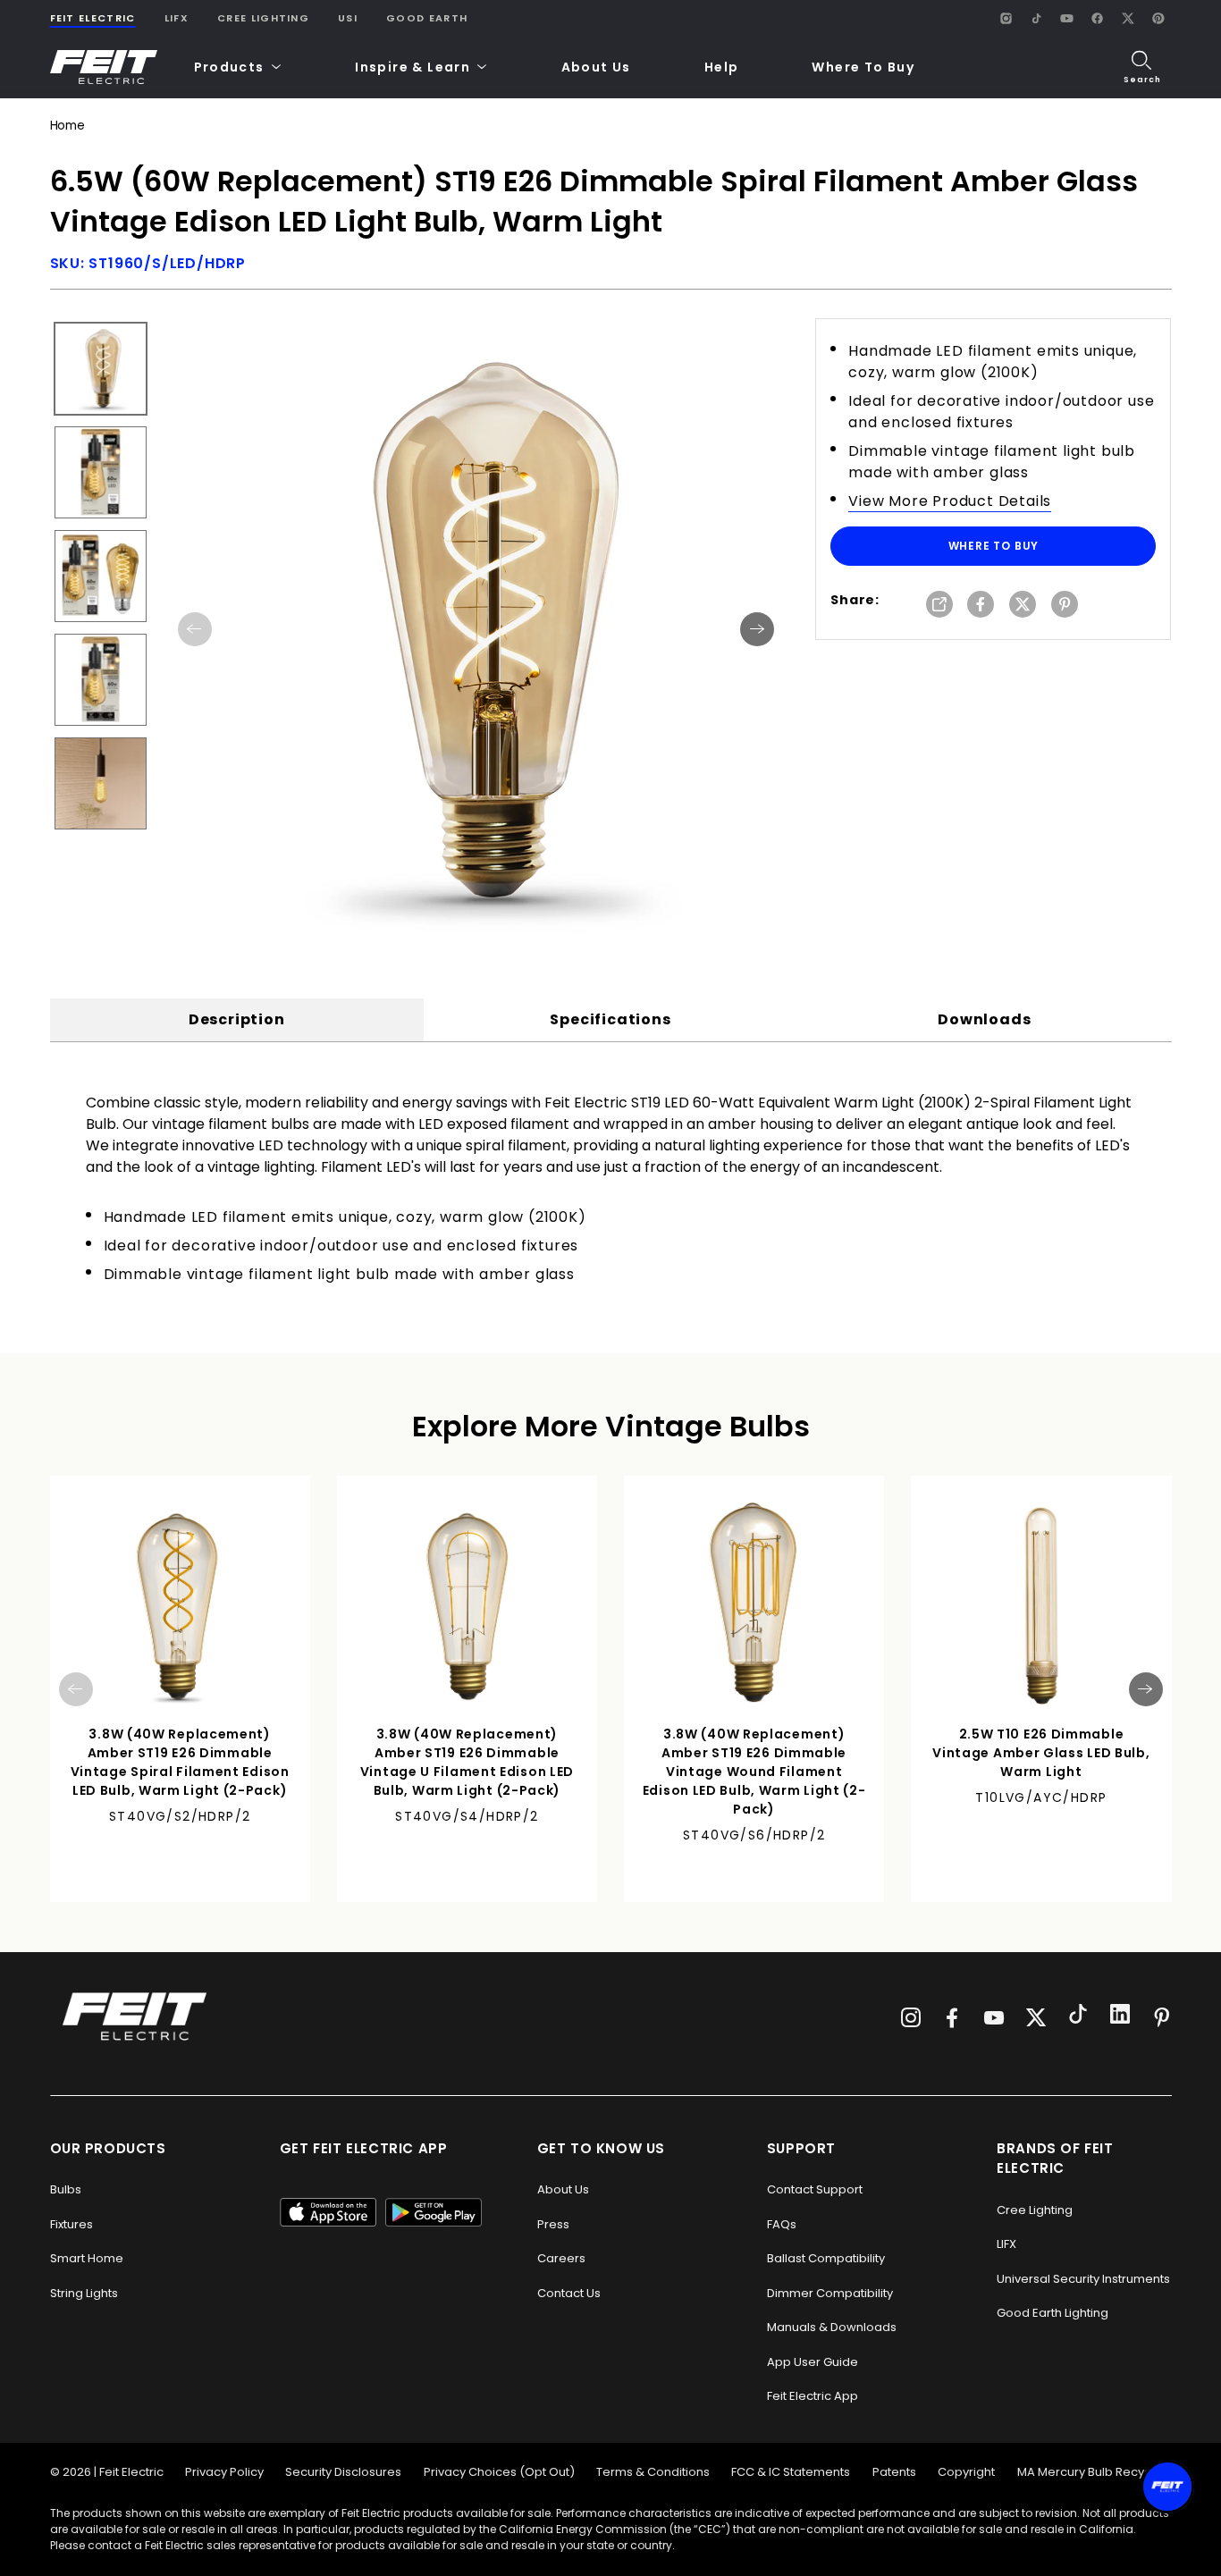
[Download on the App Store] (328, 2212)
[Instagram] (1006, 18)
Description (237, 1019)
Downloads (984, 1019)
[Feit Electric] (104, 67)
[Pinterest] (1158, 18)
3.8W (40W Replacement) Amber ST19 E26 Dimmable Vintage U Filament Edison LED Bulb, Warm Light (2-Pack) (467, 1762)
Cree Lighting (263, 18)
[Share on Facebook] (981, 606)
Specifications (610, 1019)
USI (348, 18)
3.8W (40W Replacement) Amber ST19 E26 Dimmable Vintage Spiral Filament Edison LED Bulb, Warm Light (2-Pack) (180, 1762)
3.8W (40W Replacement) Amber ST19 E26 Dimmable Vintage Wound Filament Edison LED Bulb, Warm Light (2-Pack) (754, 1772)
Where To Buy (863, 67)
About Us (596, 67)
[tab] (237, 1020)
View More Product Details (950, 501)
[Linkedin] (1120, 2016)
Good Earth (427, 18)
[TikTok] (1037, 18)
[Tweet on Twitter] (1023, 606)
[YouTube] (1067, 18)
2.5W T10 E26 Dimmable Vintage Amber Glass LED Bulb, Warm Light (1041, 1753)
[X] (1128, 18)
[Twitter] (1036, 2017)
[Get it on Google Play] (434, 2212)
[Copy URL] (939, 606)
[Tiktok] (1078, 2016)
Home (67, 126)
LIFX (177, 18)
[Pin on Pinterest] (1065, 606)
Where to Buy (994, 546)
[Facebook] (1098, 18)
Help (722, 67)
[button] (238, 67)
